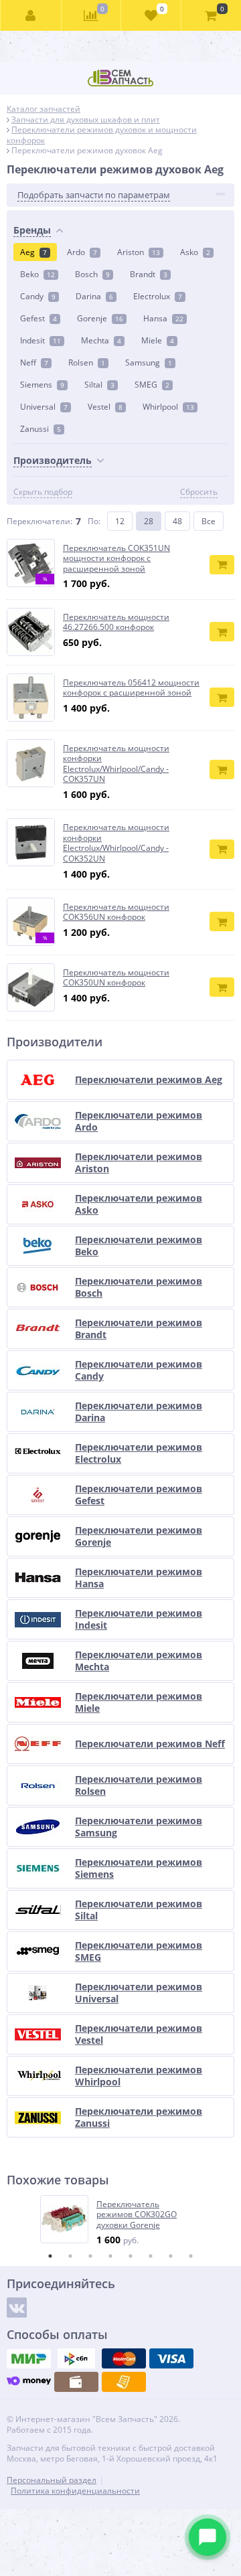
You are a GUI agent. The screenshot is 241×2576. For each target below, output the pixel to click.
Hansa (163, 318)
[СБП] (76, 2358)
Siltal (99, 385)
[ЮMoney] (29, 2382)
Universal (44, 407)
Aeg (33, 252)
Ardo (82, 252)
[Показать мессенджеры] (208, 2537)
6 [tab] (151, 2256)
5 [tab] (131, 2256)
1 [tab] (50, 2256)
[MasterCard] (124, 2358)
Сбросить (199, 492)
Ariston (139, 252)
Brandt (149, 274)
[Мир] (29, 2358)
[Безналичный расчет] (124, 2382)
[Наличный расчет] (76, 2382)
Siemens (42, 385)
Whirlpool (168, 407)
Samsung (149, 363)
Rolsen (87, 363)
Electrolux (158, 296)
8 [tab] (191, 2256)
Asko (195, 252)
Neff (34, 363)
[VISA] (171, 2358)
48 (177, 521)
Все (209, 521)
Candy (38, 296)
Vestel (105, 407)
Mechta (101, 340)
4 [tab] (110, 2256)
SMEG (152, 385)
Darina (94, 296)
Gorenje (100, 318)
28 (149, 521)
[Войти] (31, 15)
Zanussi (41, 429)
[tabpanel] (121, 2221)
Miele (158, 340)
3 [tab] (90, 2256)
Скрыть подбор (43, 492)
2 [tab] (70, 2256)
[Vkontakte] (17, 2308)
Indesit (41, 340)
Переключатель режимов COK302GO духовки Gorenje (137, 2215)
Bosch (92, 274)
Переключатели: (39, 521)
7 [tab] (171, 2256)
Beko (37, 274)
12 (120, 521)
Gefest (38, 318)
